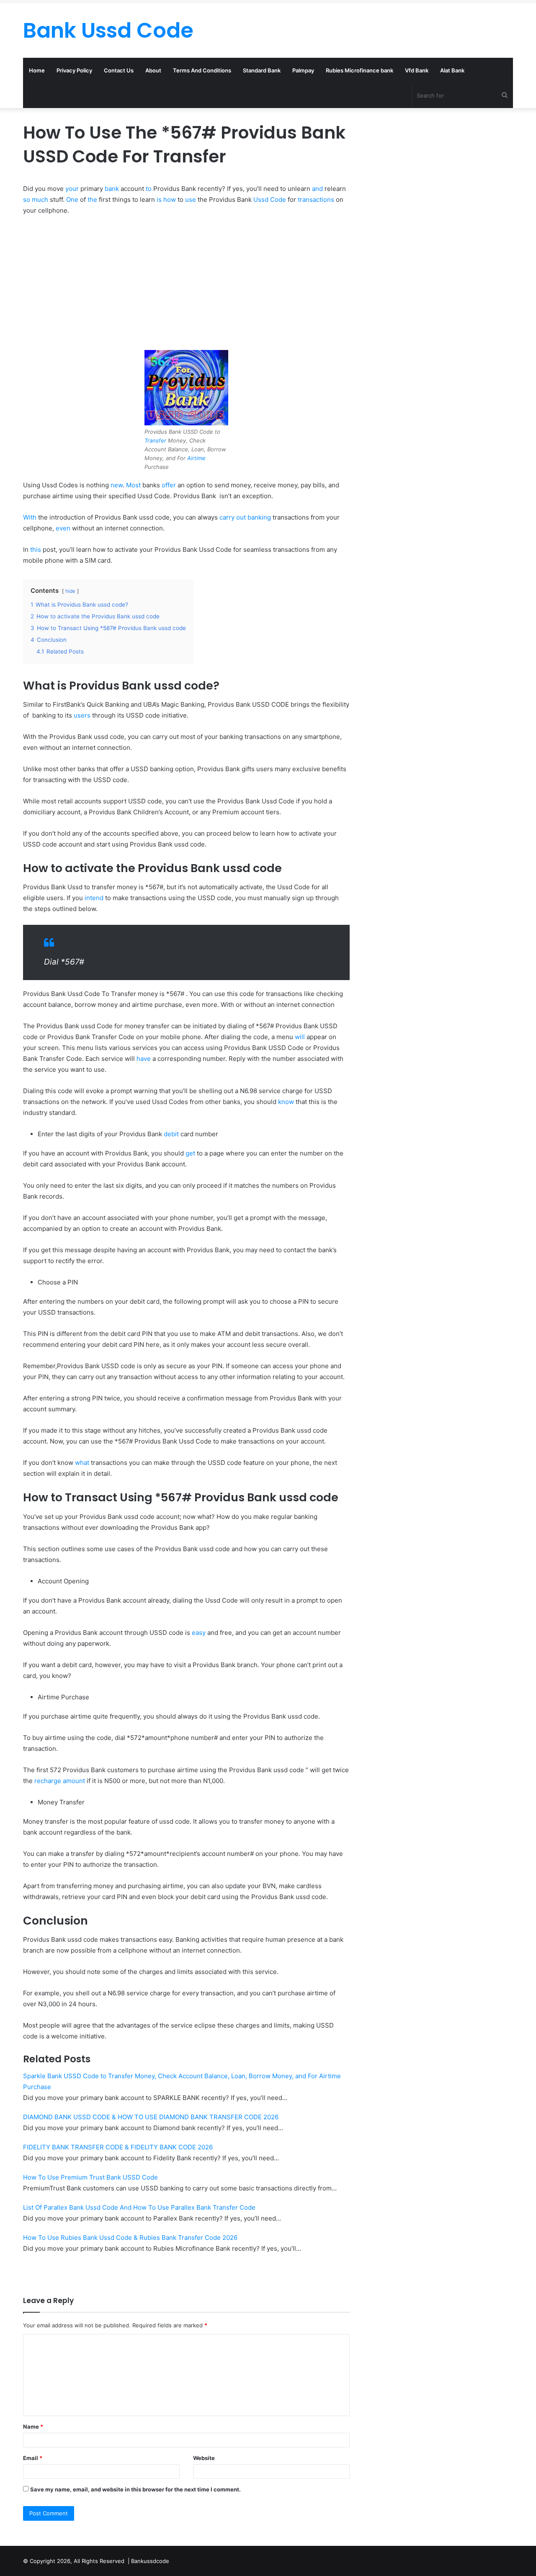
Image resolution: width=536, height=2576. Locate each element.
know (286, 1102)
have (144, 1059)
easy (199, 1633)
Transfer (155, 440)
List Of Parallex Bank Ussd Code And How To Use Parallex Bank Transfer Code (139, 2207)
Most (133, 485)
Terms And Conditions (202, 70)
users (82, 715)
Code (278, 199)
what (82, 1463)
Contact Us (119, 70)
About (153, 70)
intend (94, 898)
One (72, 199)
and (317, 189)
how (170, 199)
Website (204, 2458)
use (191, 199)
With (30, 517)
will (300, 1037)
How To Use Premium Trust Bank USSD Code (90, 2177)
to (149, 189)
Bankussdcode (150, 2561)
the (92, 199)
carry (227, 517)
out (241, 517)
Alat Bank (452, 70)
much (40, 199)
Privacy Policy (74, 70)
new (117, 485)
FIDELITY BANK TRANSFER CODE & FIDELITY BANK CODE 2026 (118, 2147)
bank (112, 189)
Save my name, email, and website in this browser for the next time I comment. (135, 2489)
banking (259, 517)
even (63, 528)
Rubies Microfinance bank (359, 70)
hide (70, 591)
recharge (48, 1781)
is (159, 199)
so (27, 199)
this (36, 549)
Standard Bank (262, 70)
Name (33, 2427)
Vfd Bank (417, 70)
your (72, 189)
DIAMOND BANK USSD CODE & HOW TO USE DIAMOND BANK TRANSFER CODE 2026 (151, 2117)
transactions (316, 199)
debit (171, 1134)
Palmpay (303, 70)
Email (33, 2458)
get (190, 1153)
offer (169, 485)
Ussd (261, 199)
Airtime (196, 458)
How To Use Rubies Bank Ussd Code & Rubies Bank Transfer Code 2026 (130, 2238)
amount (74, 1781)
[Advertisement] (186, 285)
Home (37, 70)
